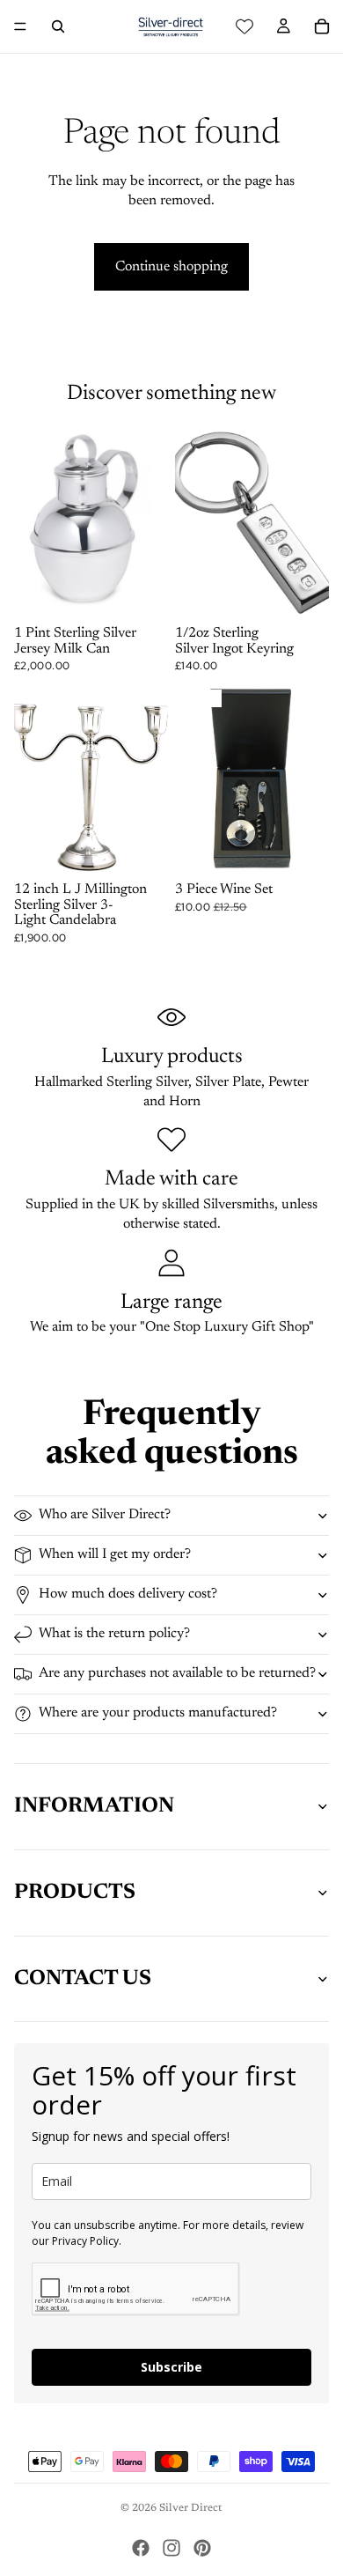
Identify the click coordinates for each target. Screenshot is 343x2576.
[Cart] (322, 26)
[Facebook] (141, 2548)
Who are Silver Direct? (105, 1515)
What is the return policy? (114, 1634)
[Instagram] (171, 2548)
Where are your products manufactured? (158, 1713)
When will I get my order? (115, 1554)
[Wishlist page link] (244, 26)
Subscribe (171, 2367)
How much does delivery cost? (128, 1594)
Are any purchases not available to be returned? (177, 1673)
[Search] (58, 26)
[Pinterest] (202, 2548)
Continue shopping (171, 267)
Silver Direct (191, 2508)
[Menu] (20, 26)
